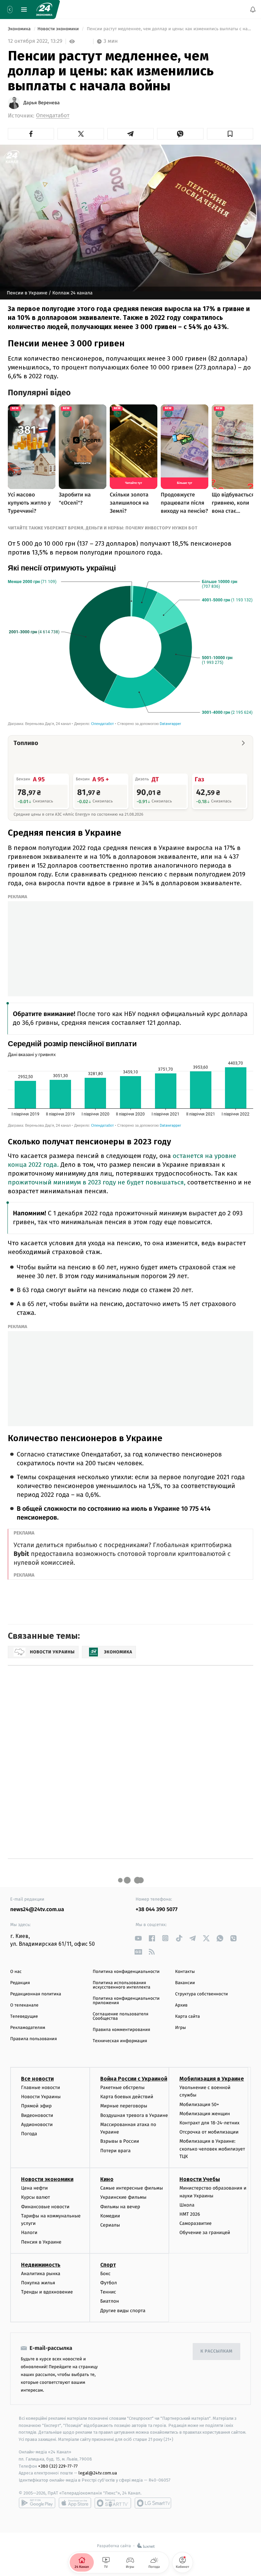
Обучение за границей (205, 2233)
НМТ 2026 (190, 2214)
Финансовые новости (45, 2206)
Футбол (109, 2283)
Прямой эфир (36, 2106)
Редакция (20, 1983)
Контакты (185, 1972)
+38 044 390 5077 (156, 1910)
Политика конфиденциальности (126, 1972)
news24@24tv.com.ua (37, 1910)
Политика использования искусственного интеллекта (122, 1985)
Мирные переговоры (124, 2106)
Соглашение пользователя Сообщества (121, 2016)
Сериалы (110, 2225)
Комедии (110, 2216)
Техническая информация (120, 2041)
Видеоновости (37, 2115)
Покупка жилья (38, 2283)
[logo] (44, 10)
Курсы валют (36, 2197)
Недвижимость (41, 2265)
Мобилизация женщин (205, 2113)
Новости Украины (41, 2097)
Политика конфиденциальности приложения (126, 2001)
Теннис (108, 2292)
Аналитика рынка (41, 2274)
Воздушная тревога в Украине (134, 2115)
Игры (180, 2028)
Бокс (105, 2274)
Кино (107, 2179)
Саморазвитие (196, 2223)
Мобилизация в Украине (212, 2079)
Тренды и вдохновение (47, 2292)
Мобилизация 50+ (199, 2104)
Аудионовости (37, 2124)
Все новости (37, 2079)
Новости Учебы (200, 2179)
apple (75, 2503)
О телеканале (24, 2005)
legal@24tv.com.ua (98, 2473)
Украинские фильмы (123, 2197)
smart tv (113, 2503)
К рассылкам (216, 2351)
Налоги (29, 2233)
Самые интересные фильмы (132, 2188)
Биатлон (110, 2301)
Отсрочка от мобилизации (209, 2132)
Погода (29, 2134)
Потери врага (115, 2150)
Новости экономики (59, 29)
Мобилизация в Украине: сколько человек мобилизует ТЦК (212, 2149)
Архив (181, 2005)
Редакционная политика (36, 1994)
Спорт (108, 2265)
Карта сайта (187, 2017)
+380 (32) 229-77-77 (58, 2466)
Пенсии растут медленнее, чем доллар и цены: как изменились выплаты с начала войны (169, 29)
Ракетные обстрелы (122, 2088)
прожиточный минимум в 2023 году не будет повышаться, (97, 1182)
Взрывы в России (120, 2141)
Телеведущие (24, 2017)
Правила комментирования (121, 2030)
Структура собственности (201, 1994)
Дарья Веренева (42, 103)
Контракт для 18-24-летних (210, 2123)
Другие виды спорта (123, 2310)
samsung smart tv (153, 2503)
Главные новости (41, 2088)
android (37, 2503)
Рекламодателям (28, 2028)
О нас (16, 1972)
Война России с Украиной (134, 2079)
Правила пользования (33, 2039)
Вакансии (185, 1983)
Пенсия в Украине (41, 2242)
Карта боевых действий (127, 2097)
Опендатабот (53, 116)
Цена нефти (34, 2188)
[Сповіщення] (253, 10)
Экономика (20, 29)
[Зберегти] (230, 134)
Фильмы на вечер (120, 2206)
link (138, 1938)
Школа (187, 2205)
